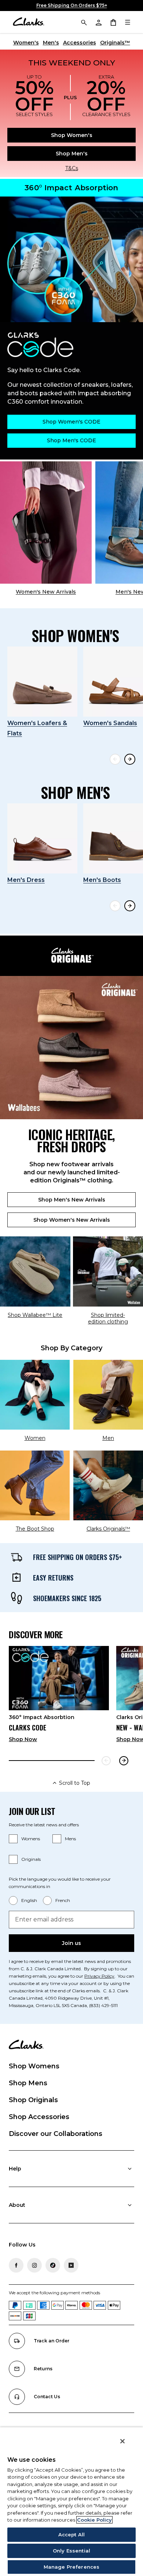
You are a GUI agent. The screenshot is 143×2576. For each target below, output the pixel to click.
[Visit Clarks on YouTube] (71, 2265)
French (63, 1900)
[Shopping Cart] (113, 22)
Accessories (80, 43)
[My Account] (98, 22)
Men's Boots (102, 880)
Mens (70, 1839)
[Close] (122, 2441)
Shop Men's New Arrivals (72, 1200)
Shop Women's (72, 135)
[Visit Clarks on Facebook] (16, 2265)
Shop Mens (28, 2083)
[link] (59, 1697)
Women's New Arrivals (46, 592)
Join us (71, 1943)
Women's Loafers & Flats (37, 728)
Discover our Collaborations (56, 2134)
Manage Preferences (71, 2567)
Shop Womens (34, 2066)
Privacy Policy (99, 1976)
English (29, 1900)
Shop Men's (72, 154)
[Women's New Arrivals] (46, 523)
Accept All (71, 2534)
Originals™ (115, 43)
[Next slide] (130, 759)
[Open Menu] (128, 22)
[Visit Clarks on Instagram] (34, 2265)
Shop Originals (33, 2100)
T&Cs (72, 168)
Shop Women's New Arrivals (72, 1220)
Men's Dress (26, 880)
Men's (51, 43)
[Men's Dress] (42, 838)
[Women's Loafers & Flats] (42, 682)
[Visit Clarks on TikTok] (53, 2265)
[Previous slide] (115, 759)
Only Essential (71, 2551)
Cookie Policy (94, 2520)
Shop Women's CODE (71, 422)
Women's (26, 43)
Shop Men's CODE (71, 440)
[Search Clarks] (84, 22)
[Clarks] (28, 22)
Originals (31, 1859)
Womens (31, 1839)
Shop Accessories (39, 2117)
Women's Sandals (110, 723)
